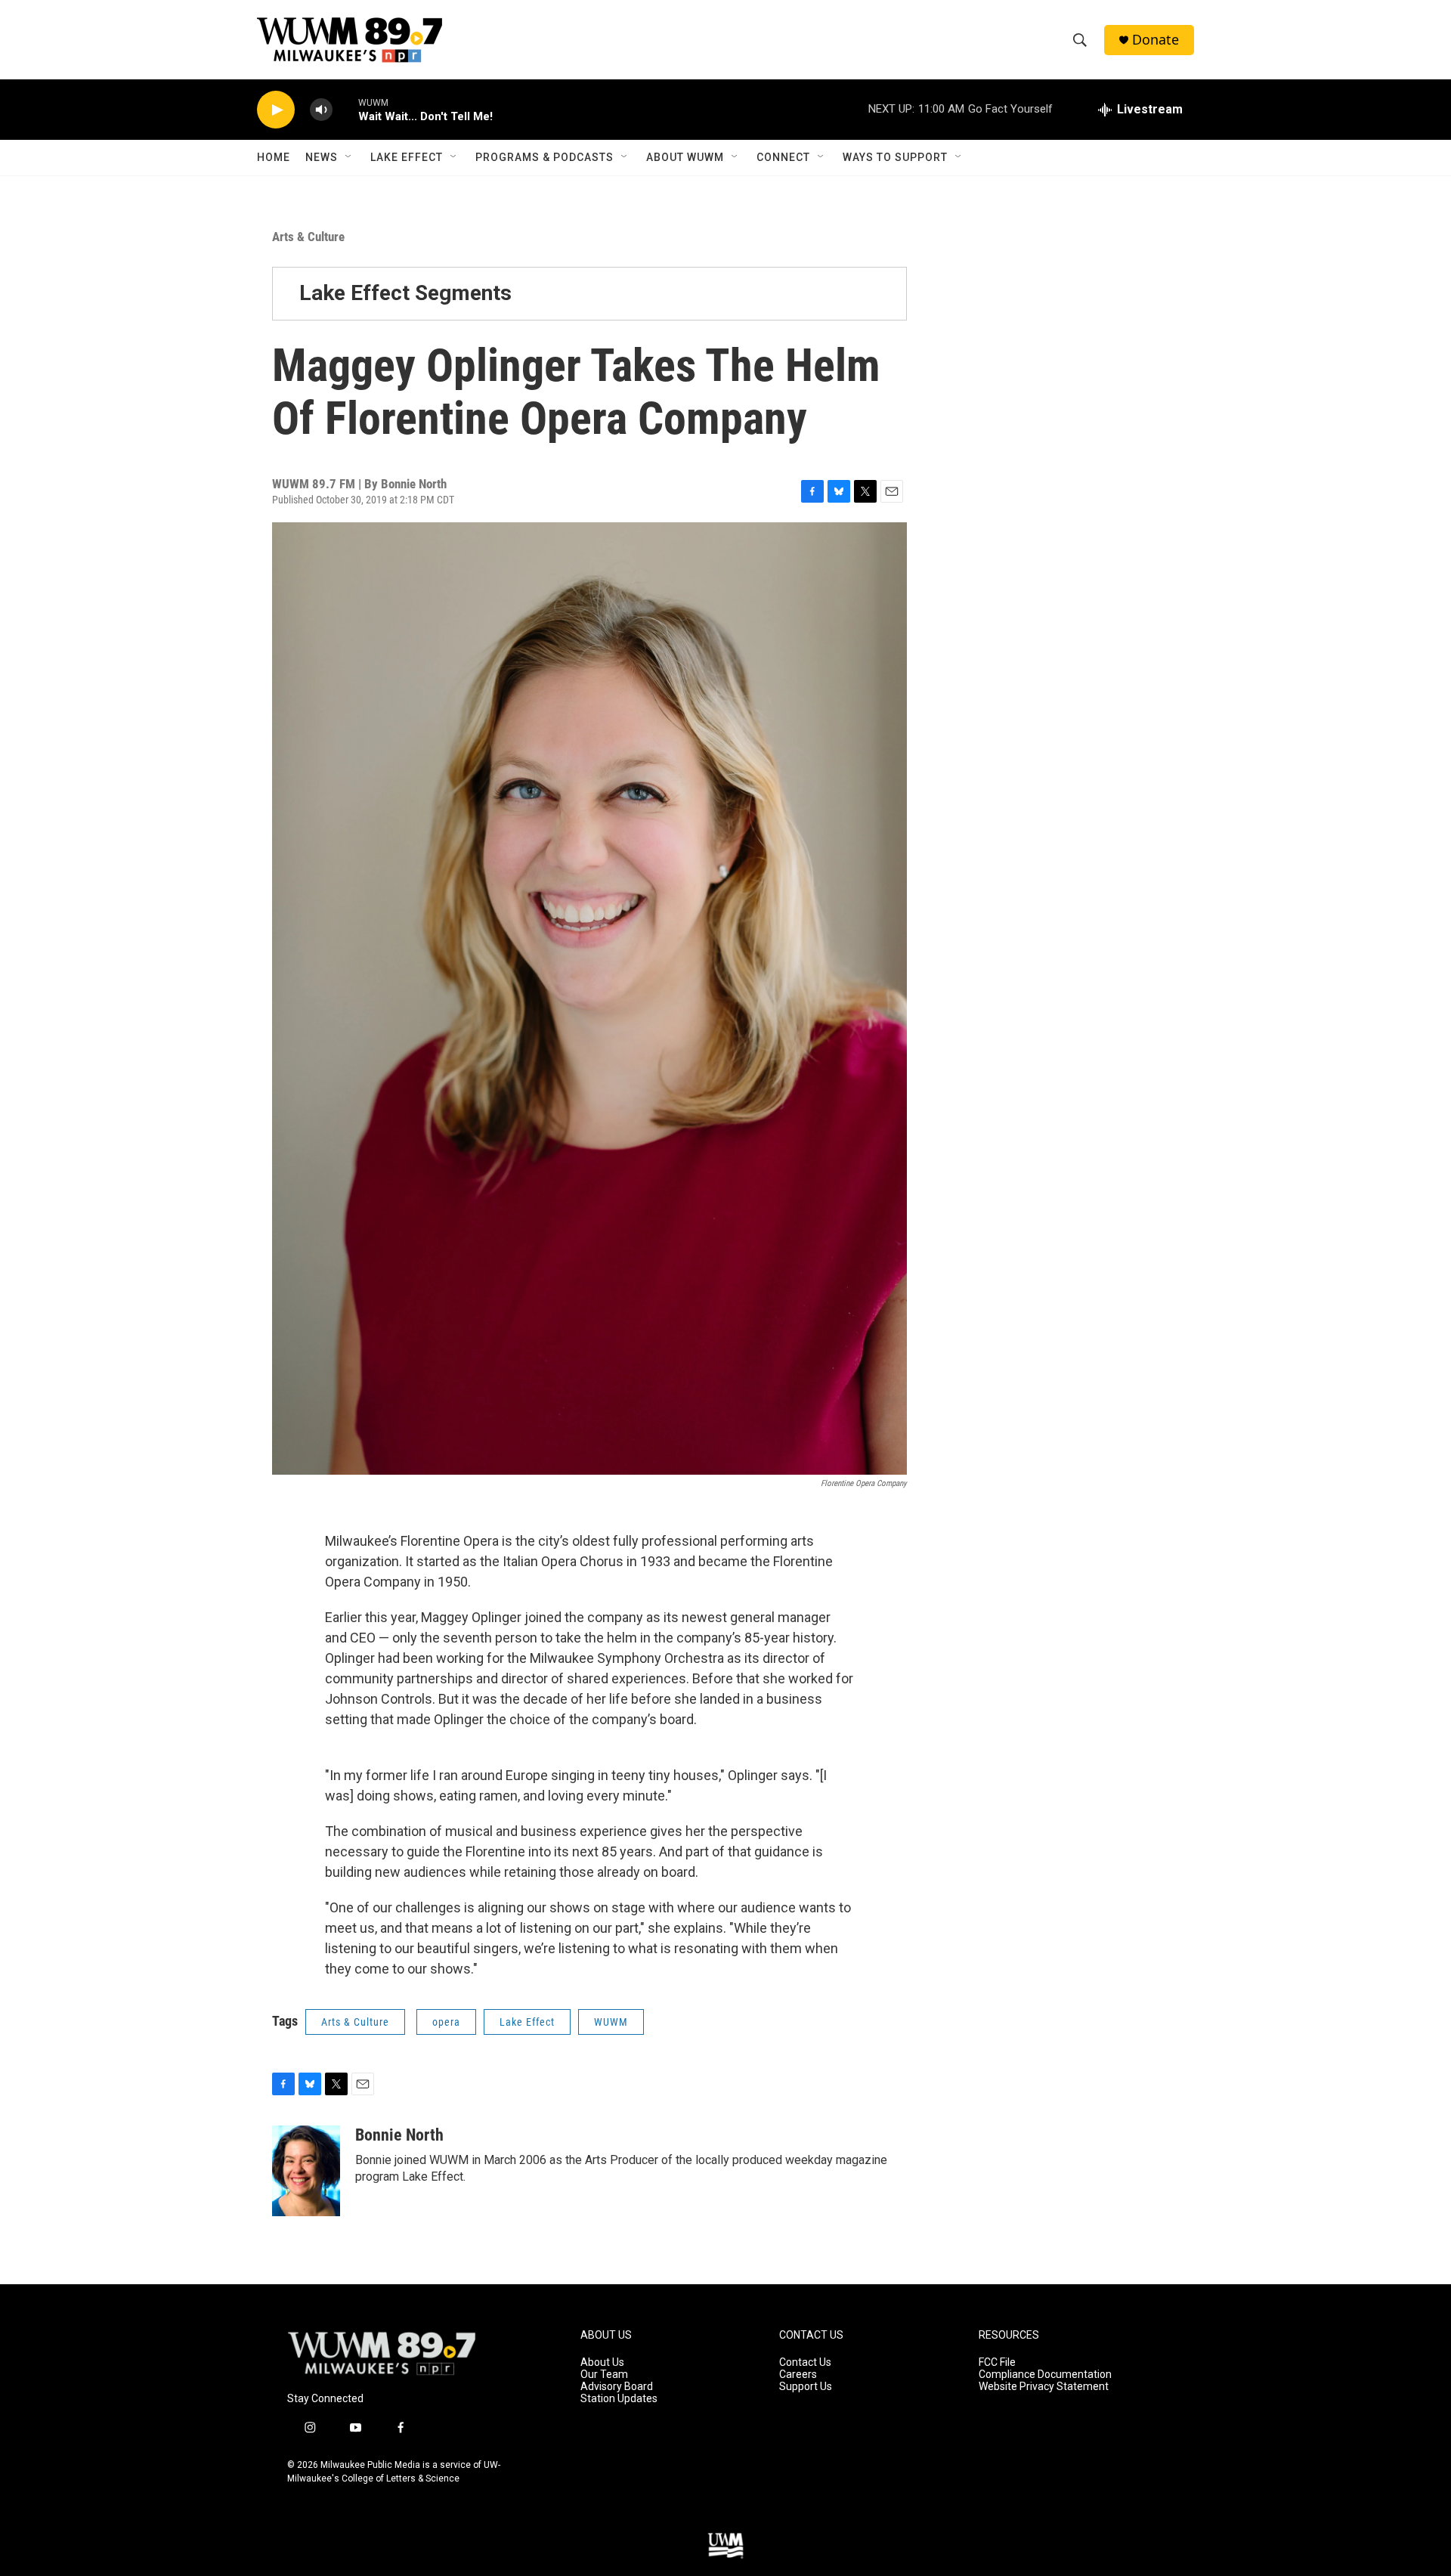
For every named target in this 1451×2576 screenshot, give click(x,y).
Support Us (806, 2387)
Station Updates (619, 2399)
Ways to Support (895, 157)
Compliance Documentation (1045, 2375)
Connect (783, 157)
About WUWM (685, 157)
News (322, 157)
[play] (276, 110)
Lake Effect (407, 157)
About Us (602, 2362)
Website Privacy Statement (1044, 2387)
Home (274, 157)
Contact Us (805, 2362)
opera (446, 2022)
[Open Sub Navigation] (349, 157)
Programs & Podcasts (545, 157)
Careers (798, 2375)
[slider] (345, 109)
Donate (1156, 40)
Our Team (604, 2375)
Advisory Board (617, 2387)
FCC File (997, 2362)
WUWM (611, 2022)
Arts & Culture (308, 237)
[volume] (321, 110)
